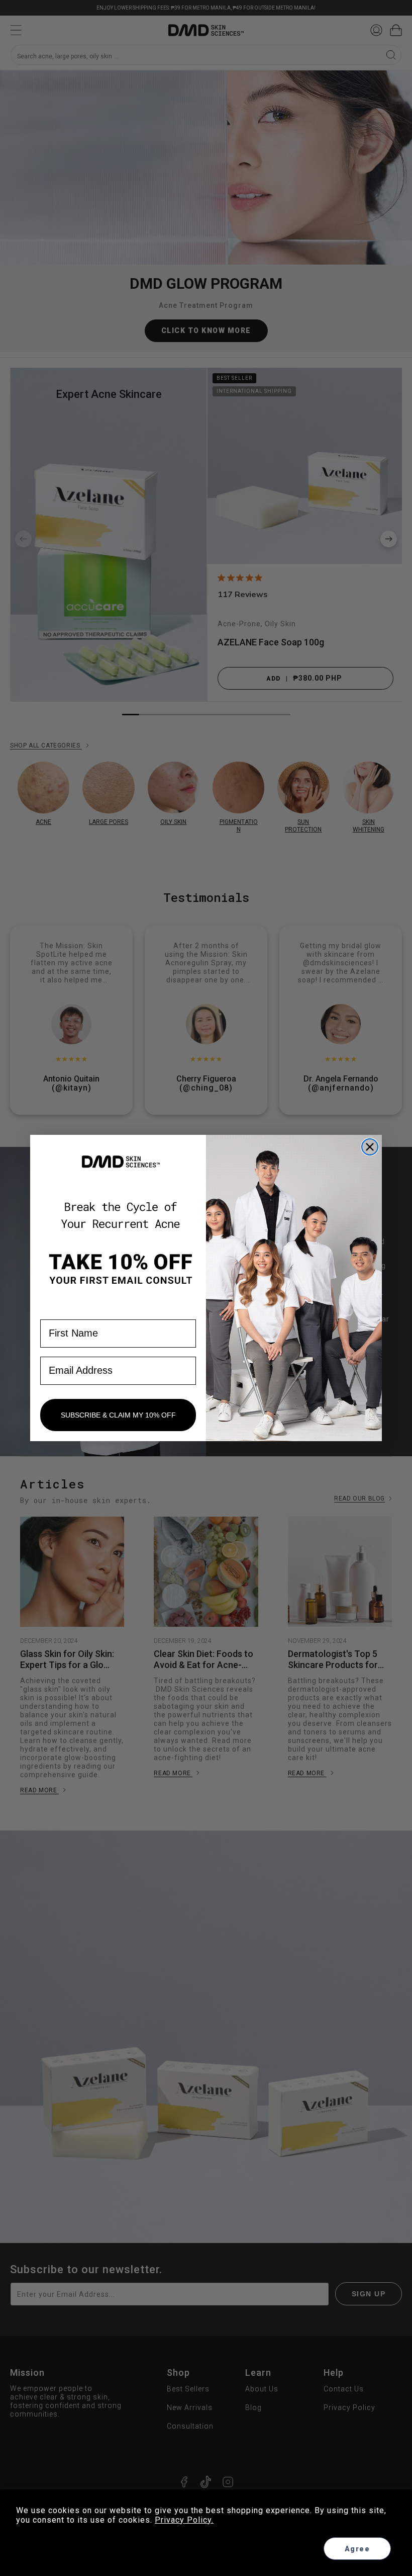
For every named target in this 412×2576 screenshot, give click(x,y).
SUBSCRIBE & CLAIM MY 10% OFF (118, 1415)
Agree (357, 2549)
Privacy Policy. (184, 2520)
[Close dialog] (370, 1147)
